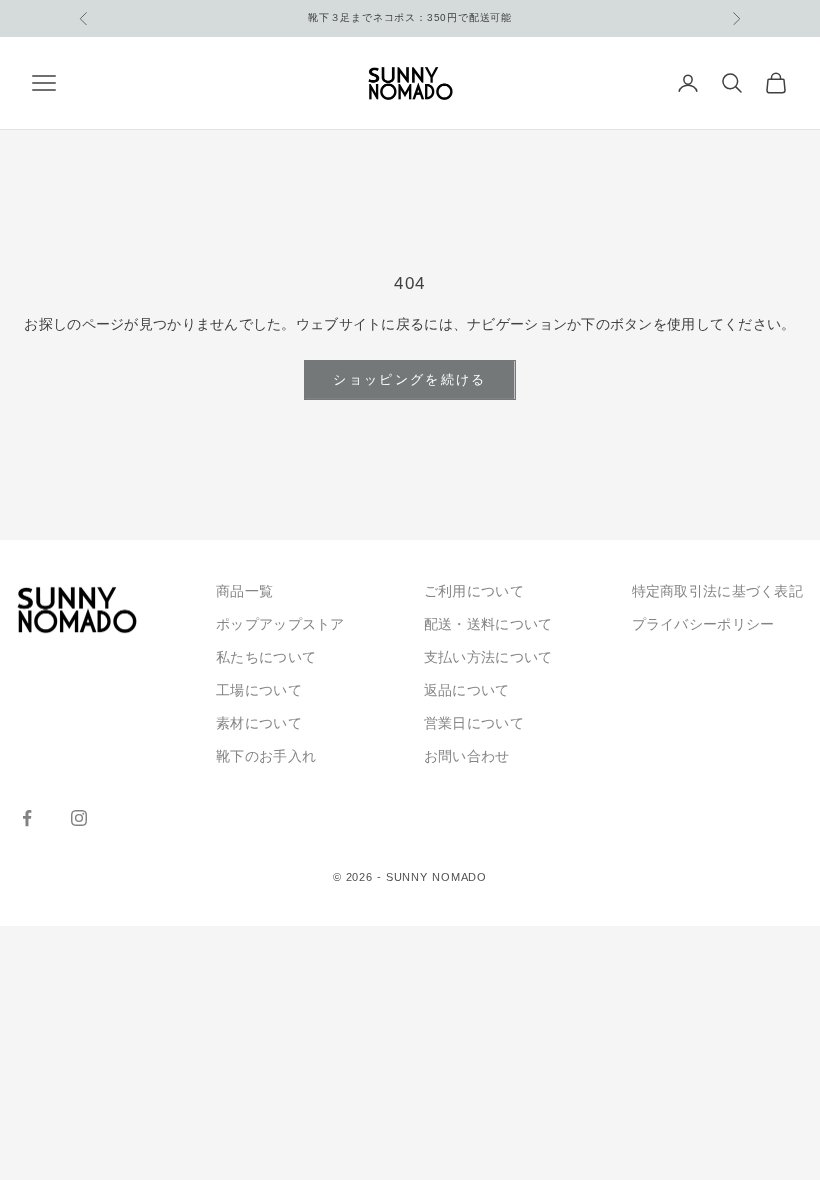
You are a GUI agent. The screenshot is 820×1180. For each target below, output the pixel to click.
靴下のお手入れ (266, 756)
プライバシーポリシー (703, 624)
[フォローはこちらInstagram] (79, 818)
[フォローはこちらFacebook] (27, 818)
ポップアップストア (280, 624)
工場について (259, 690)
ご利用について (474, 591)
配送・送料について (488, 624)
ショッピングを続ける (409, 379)
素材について (259, 723)
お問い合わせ (467, 756)
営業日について (474, 723)
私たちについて (266, 657)
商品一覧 (244, 591)
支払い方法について (488, 657)
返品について (467, 690)
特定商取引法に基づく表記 (717, 591)
